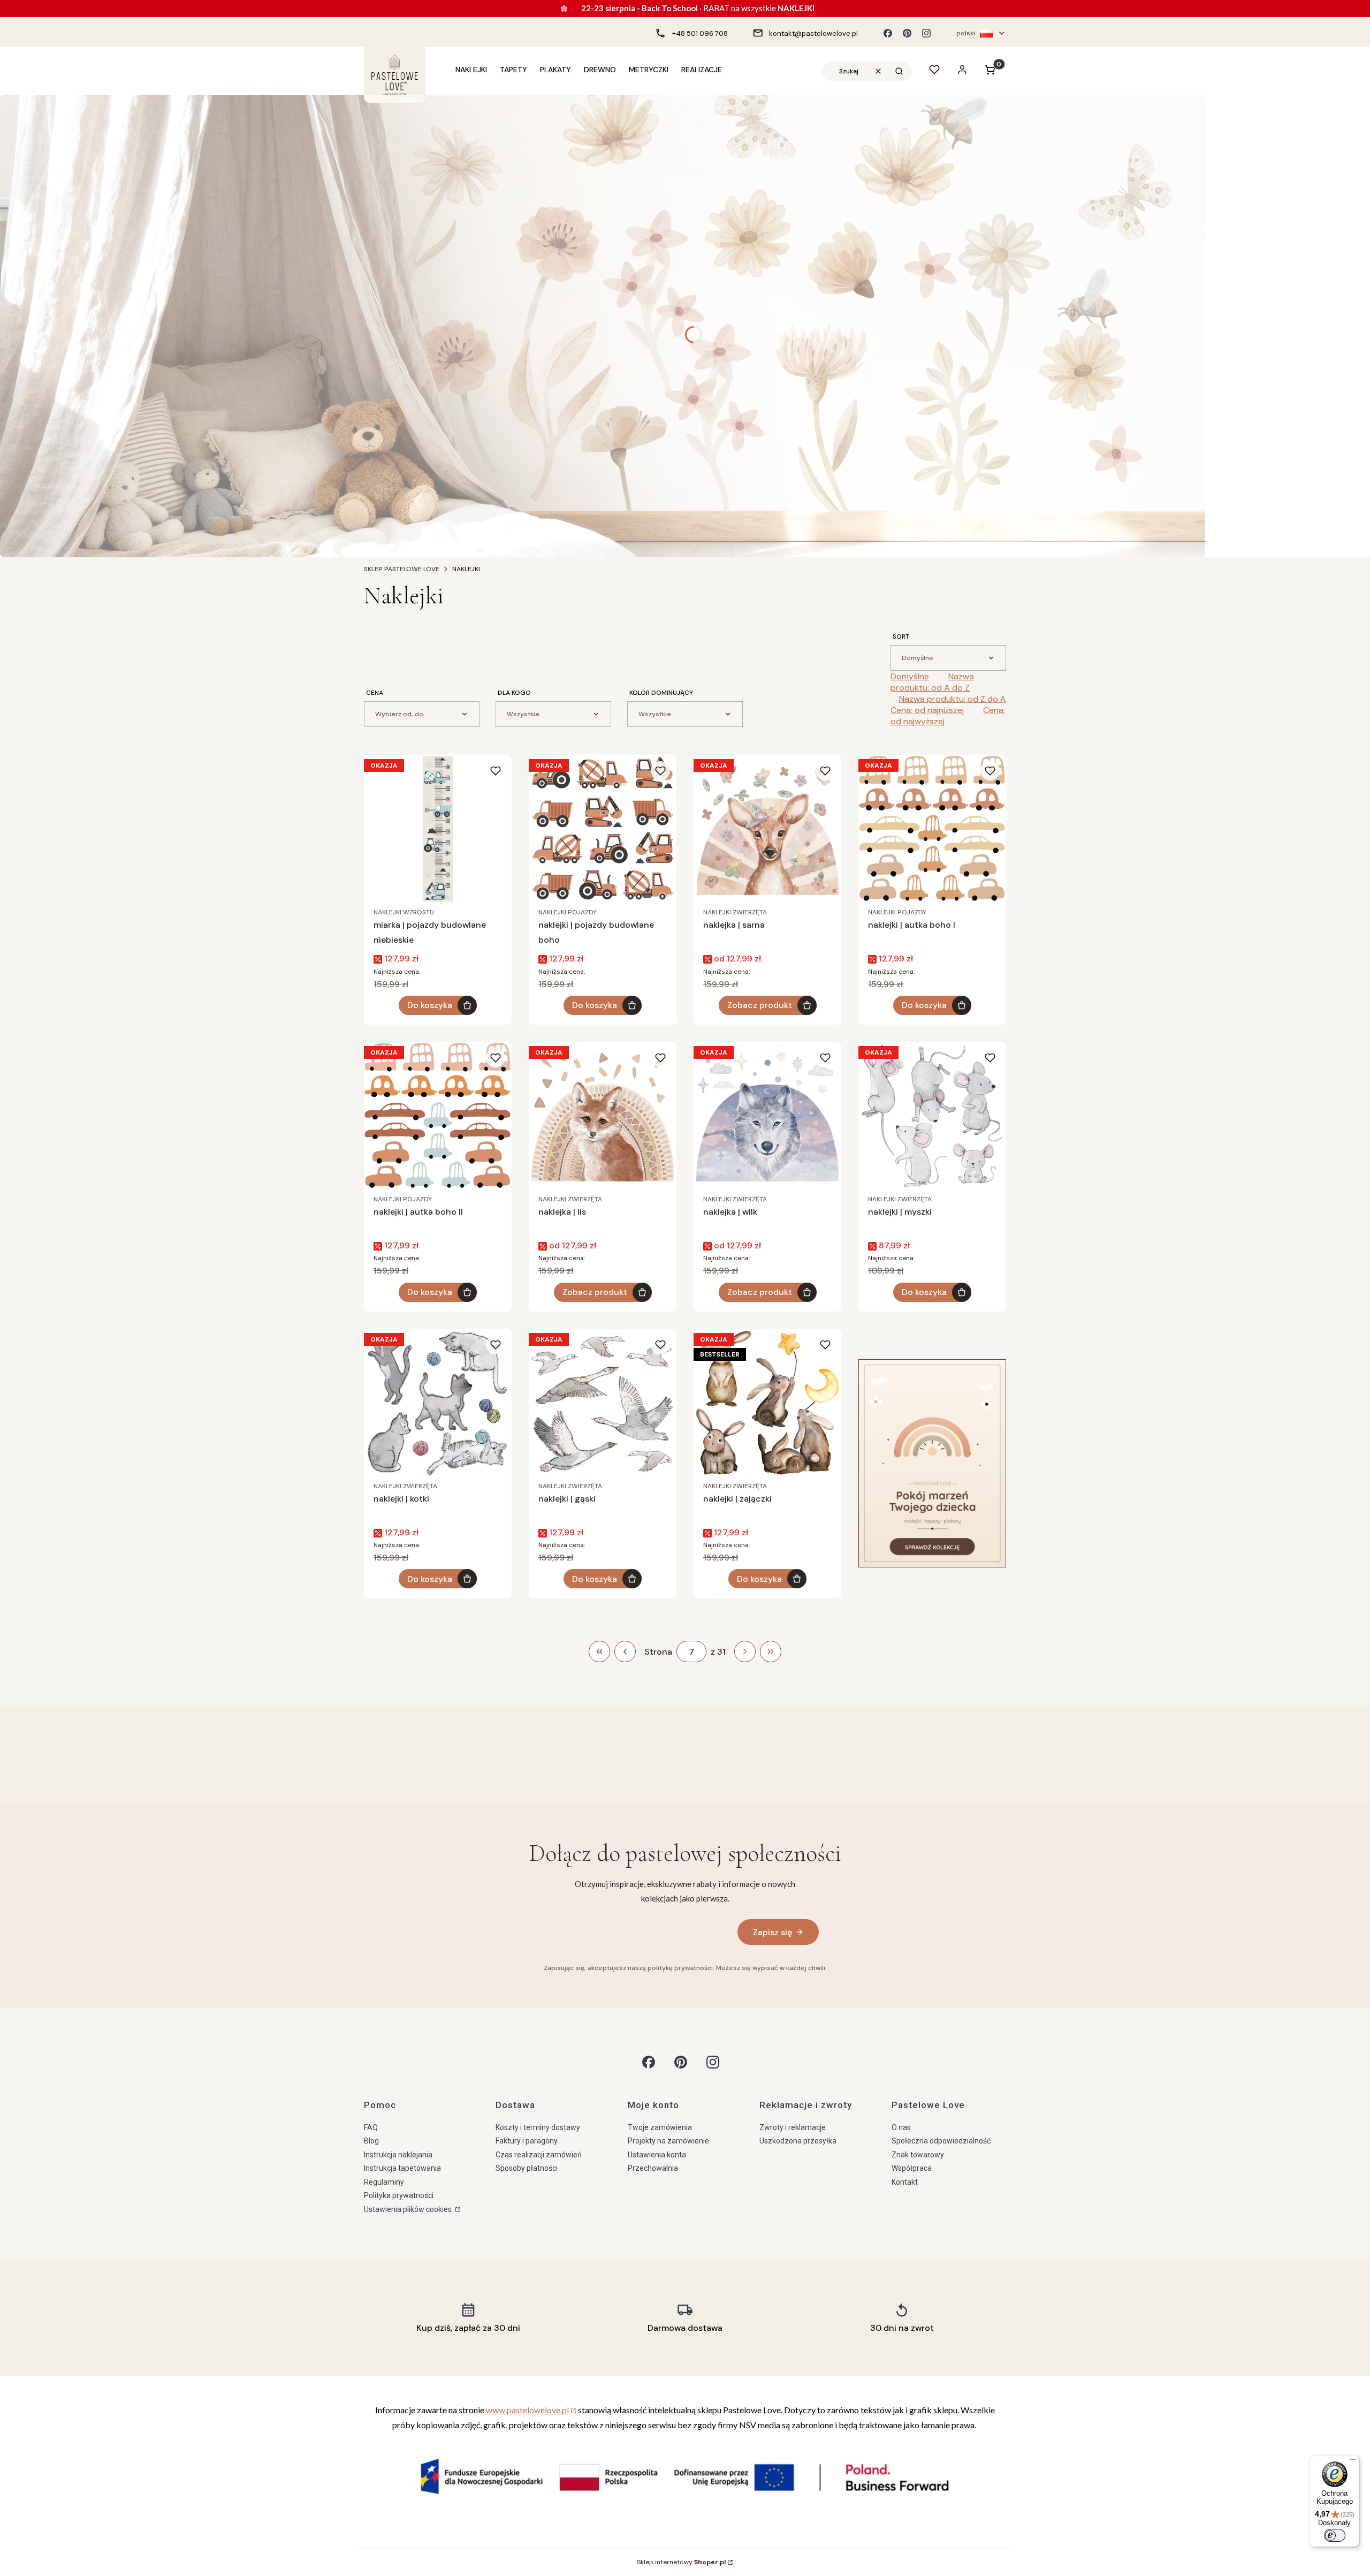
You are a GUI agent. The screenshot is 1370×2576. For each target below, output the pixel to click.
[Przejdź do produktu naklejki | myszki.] (932, 1116)
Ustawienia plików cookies (409, 2209)
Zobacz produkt (760, 1005)
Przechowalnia (653, 2168)
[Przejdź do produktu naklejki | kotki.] (438, 1403)
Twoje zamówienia (660, 2127)
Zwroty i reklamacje (793, 2127)
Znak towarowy (918, 2155)
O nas (901, 2127)
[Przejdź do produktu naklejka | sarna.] (767, 829)
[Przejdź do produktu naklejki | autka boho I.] (932, 829)
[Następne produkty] (745, 1651)
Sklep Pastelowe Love (402, 569)
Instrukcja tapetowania (402, 2168)
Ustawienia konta (657, 2155)
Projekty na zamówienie (668, 2141)
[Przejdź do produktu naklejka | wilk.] (767, 1116)
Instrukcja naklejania (398, 2155)
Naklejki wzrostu (404, 912)
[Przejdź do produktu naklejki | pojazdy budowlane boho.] (603, 829)
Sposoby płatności (527, 2168)
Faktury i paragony (527, 2141)
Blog (371, 2141)
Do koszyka (430, 1005)
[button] (899, 71)
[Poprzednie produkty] (625, 1651)
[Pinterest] (907, 33)
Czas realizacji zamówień (539, 2155)
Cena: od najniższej (927, 710)
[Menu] (1353, 2462)
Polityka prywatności (399, 2195)
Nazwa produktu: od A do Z (932, 682)
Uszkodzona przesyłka (798, 2141)
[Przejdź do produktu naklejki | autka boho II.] (438, 1116)
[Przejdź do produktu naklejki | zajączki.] (767, 1403)
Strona (658, 1652)
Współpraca (912, 2168)
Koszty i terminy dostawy (538, 2127)
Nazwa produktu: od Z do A (953, 699)
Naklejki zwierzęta (735, 912)
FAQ (371, 2127)
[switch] (1335, 2535)
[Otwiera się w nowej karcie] (649, 2062)
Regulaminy (384, 2182)
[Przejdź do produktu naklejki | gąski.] (603, 1403)
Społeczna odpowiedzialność (941, 2141)
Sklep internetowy (681, 2562)
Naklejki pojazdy (568, 912)
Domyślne (910, 676)
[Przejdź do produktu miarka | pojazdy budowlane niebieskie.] (438, 829)
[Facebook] (888, 33)
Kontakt (905, 2182)
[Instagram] (926, 33)
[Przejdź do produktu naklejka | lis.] (603, 1116)
